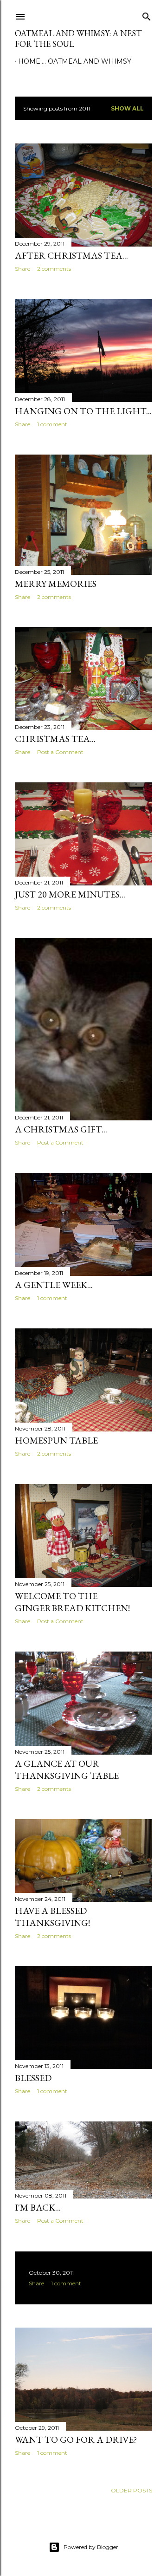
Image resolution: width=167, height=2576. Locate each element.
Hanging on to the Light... (83, 411)
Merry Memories (56, 584)
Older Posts (132, 2490)
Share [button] (22, 269)
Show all (127, 108)
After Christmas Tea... (71, 255)
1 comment (52, 424)
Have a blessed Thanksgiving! (52, 1917)
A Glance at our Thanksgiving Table (67, 1769)
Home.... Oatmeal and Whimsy (75, 61)
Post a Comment (60, 752)
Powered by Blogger (91, 2547)
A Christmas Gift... (61, 1129)
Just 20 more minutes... (70, 894)
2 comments (54, 269)
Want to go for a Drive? (76, 2439)
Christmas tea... (55, 739)
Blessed (33, 2078)
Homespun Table (56, 1440)
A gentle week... (54, 1285)
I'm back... (38, 2207)
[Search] (147, 15)
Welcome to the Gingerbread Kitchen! (72, 1602)
